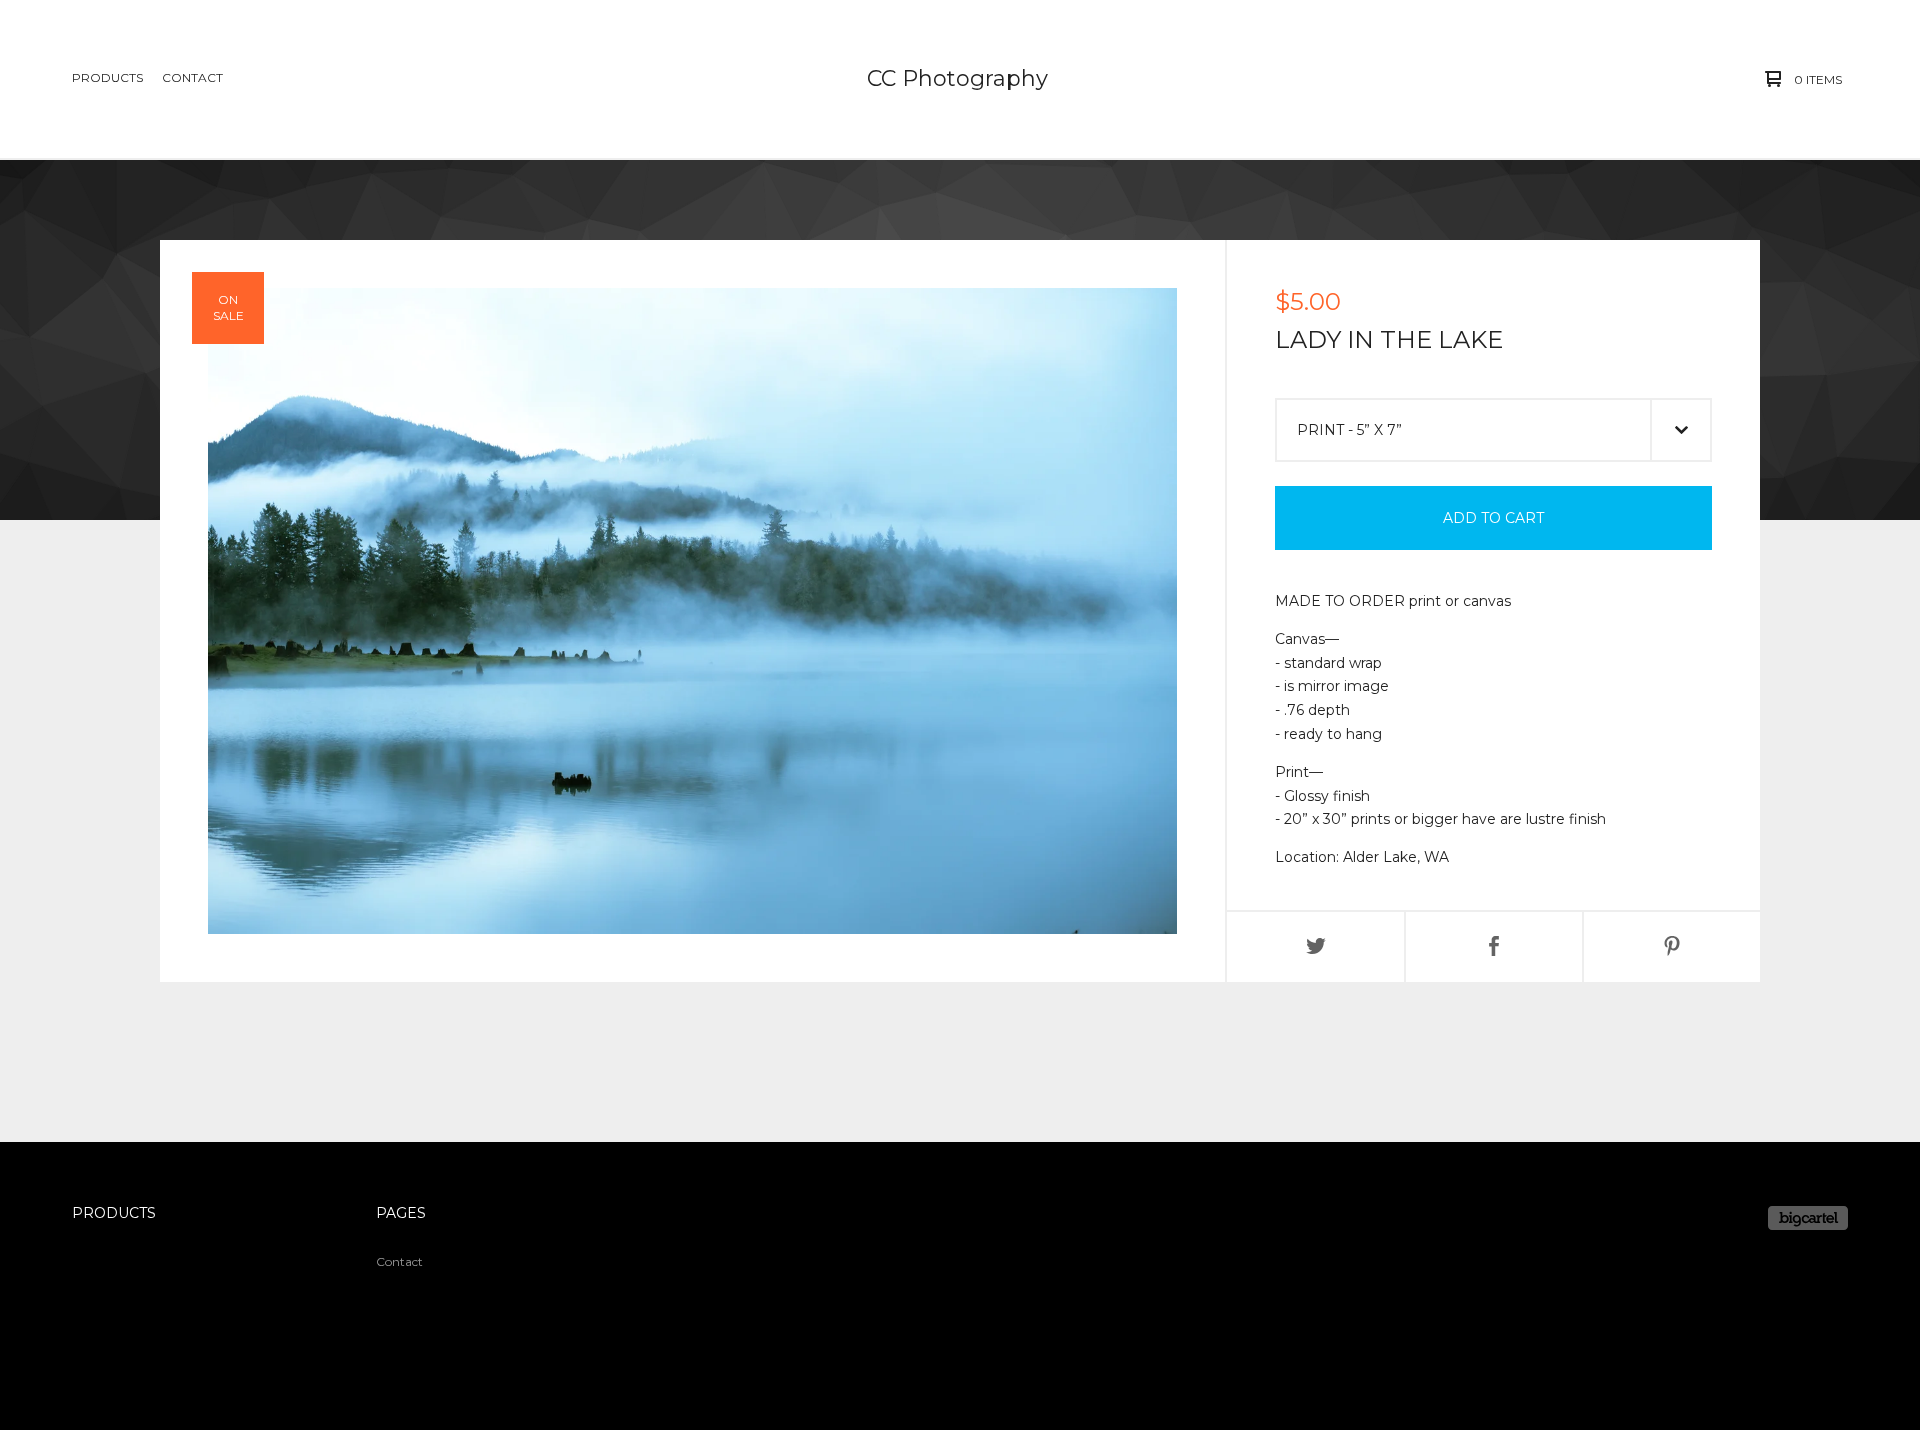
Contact (192, 77)
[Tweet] (1316, 947)
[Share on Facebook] (1494, 947)
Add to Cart (1493, 518)
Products (107, 77)
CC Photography (957, 78)
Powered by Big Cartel (1808, 1218)
